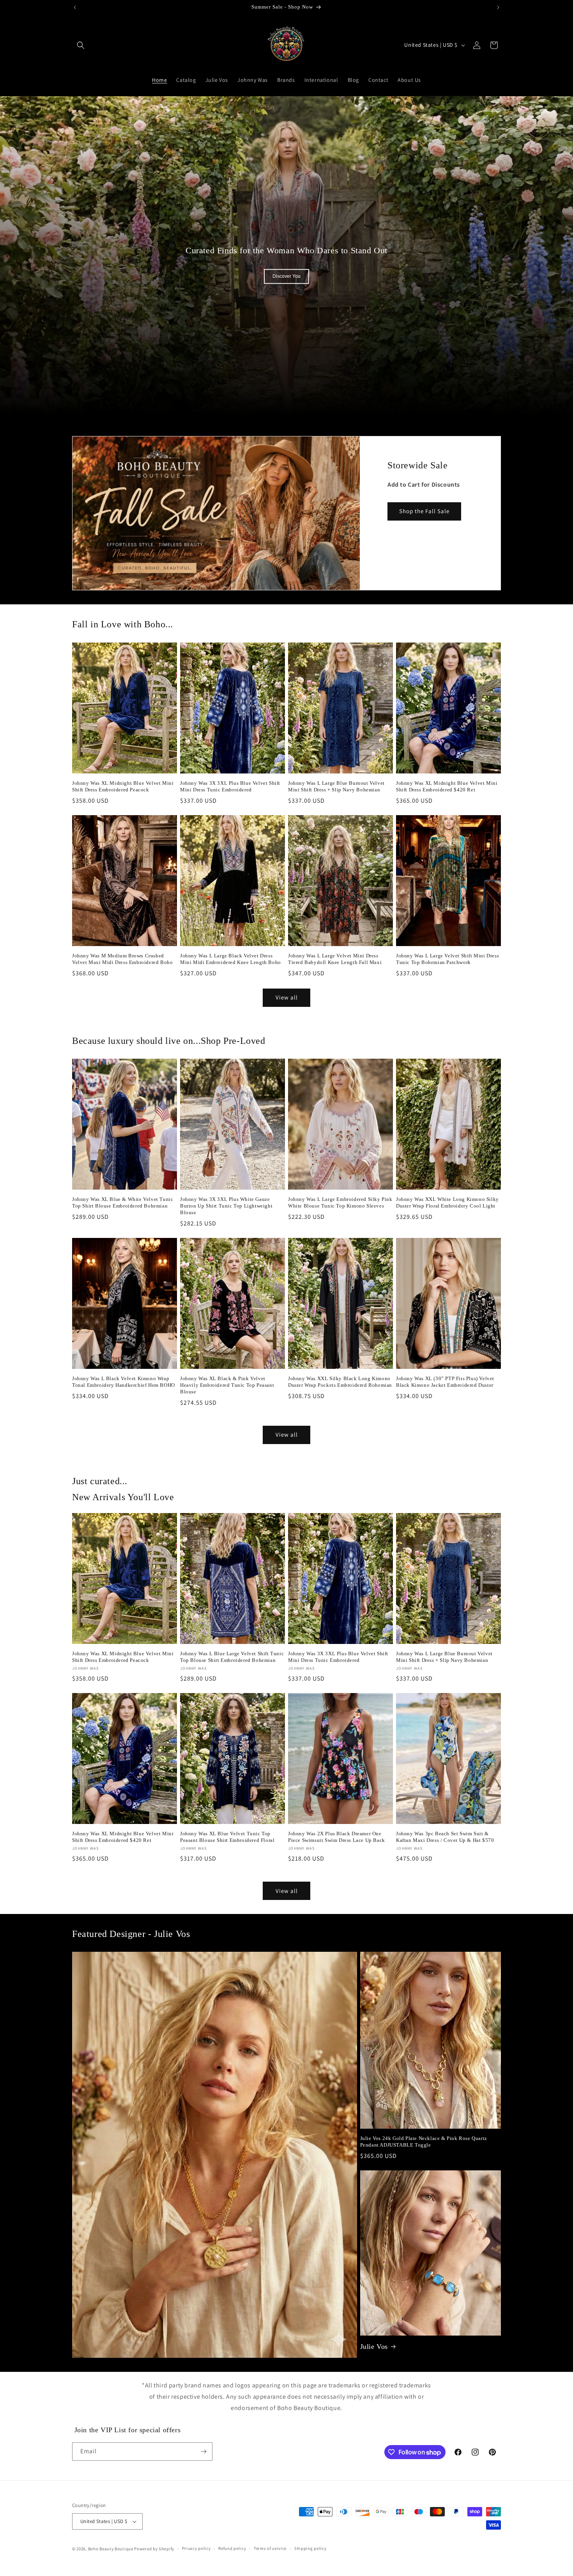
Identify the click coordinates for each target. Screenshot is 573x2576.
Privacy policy (196, 2548)
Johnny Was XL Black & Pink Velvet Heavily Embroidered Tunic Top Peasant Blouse (227, 1385)
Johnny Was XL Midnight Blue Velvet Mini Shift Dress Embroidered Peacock (123, 786)
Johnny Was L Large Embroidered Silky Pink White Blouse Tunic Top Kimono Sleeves (340, 1202)
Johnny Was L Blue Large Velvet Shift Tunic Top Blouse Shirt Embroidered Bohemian (232, 1657)
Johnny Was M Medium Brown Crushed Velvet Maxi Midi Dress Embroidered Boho (122, 959)
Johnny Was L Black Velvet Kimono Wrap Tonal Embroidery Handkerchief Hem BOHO (124, 1382)
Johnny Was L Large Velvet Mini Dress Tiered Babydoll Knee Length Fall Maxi (335, 959)
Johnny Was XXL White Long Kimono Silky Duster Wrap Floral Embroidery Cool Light (447, 1202)
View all (287, 997)
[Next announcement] (498, 7)
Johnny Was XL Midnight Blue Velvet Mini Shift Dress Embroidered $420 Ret (447, 786)
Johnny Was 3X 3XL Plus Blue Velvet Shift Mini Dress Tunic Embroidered (230, 786)
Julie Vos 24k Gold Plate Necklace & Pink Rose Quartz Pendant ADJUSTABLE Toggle (424, 2142)
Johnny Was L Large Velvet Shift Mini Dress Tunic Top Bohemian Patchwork (447, 959)
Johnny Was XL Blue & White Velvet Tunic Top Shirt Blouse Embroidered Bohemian (123, 1202)
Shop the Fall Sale (424, 511)
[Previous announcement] (75, 7)
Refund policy (232, 2548)
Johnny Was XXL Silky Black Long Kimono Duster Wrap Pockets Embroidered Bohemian (340, 1382)
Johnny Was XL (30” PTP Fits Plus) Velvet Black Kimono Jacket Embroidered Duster (445, 1382)
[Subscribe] (203, 2452)
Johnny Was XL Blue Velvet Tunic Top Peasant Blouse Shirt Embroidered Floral (227, 1837)
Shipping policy (310, 2548)
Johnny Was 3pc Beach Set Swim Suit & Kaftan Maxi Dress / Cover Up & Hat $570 (445, 1837)
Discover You (286, 277)
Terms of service (270, 2548)
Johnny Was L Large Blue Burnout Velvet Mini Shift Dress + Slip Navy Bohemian (336, 786)
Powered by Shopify (154, 2549)
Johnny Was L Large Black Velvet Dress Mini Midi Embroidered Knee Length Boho (231, 959)
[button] (81, 45)
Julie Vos (374, 2346)
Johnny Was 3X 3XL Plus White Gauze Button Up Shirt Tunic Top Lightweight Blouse (226, 1206)
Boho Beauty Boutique (111, 2549)
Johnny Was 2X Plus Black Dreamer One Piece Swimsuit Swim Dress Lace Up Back (337, 1837)
